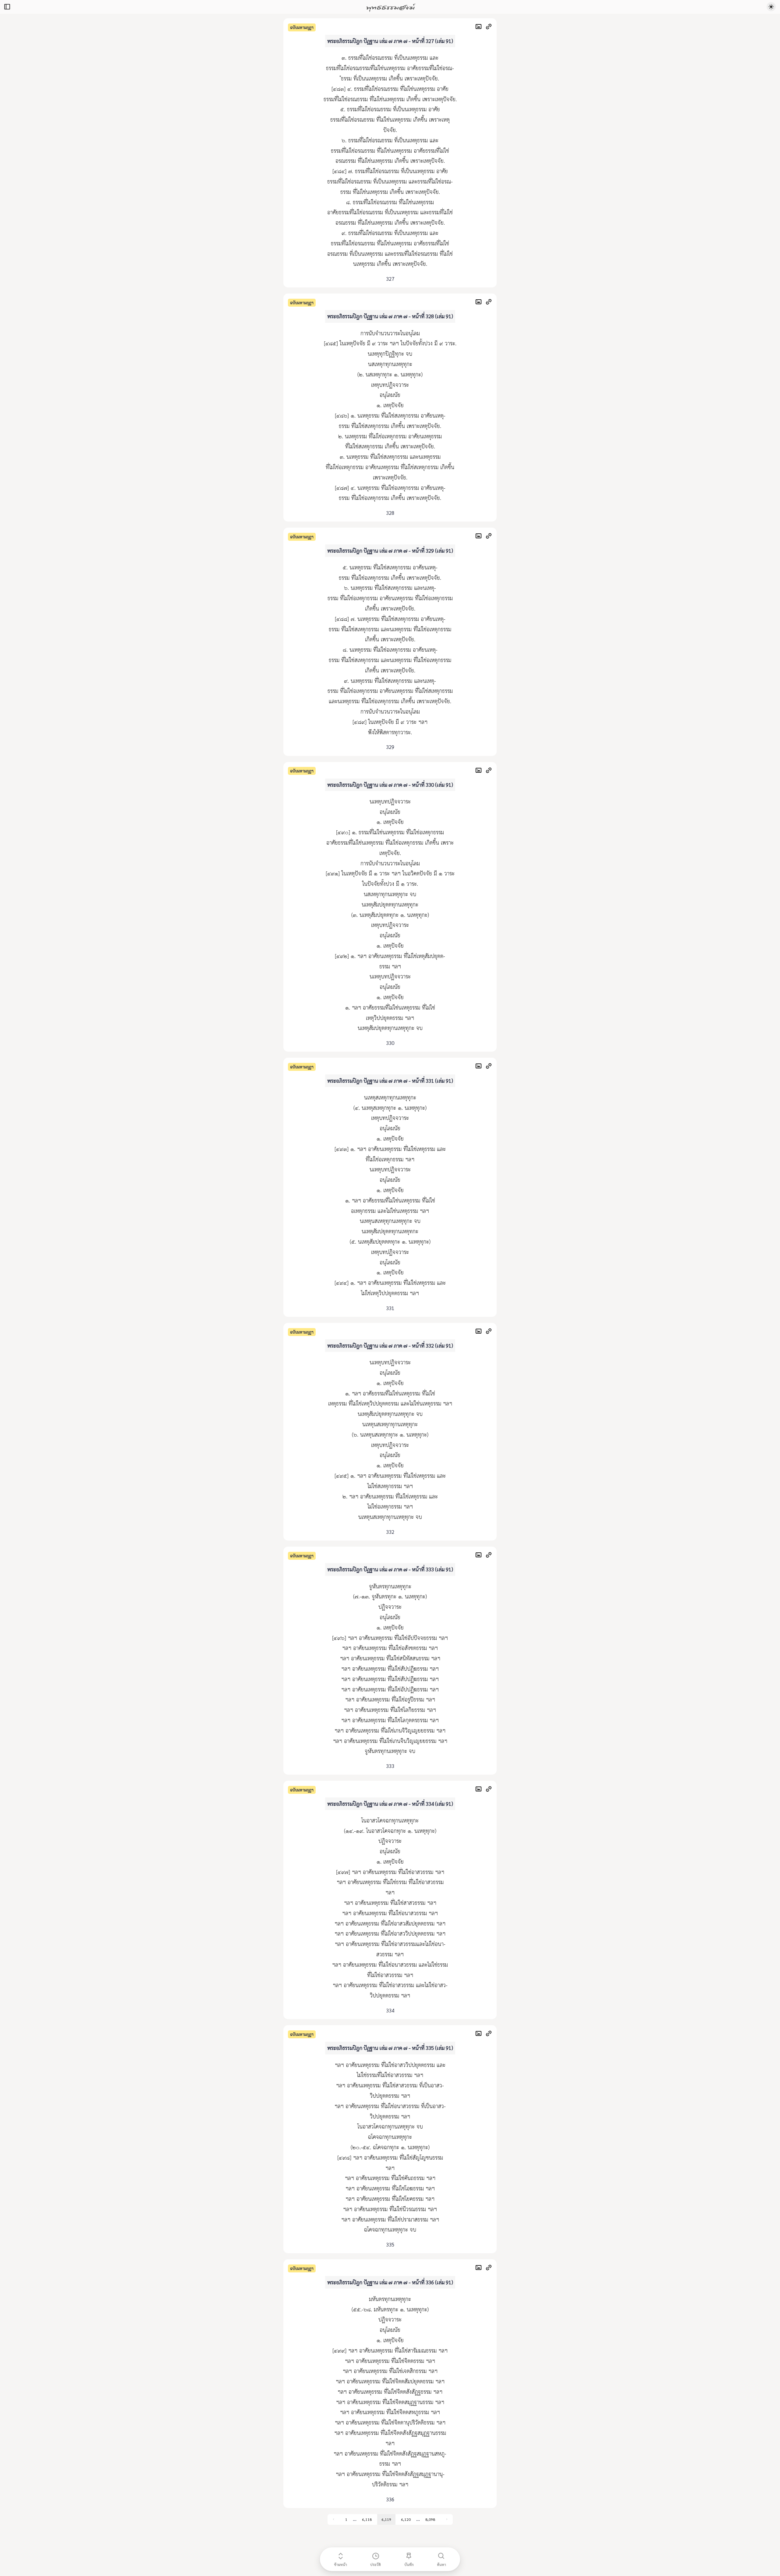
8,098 (430, 2519)
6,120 (406, 2519)
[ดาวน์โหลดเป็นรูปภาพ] (480, 27)
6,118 (367, 2519)
